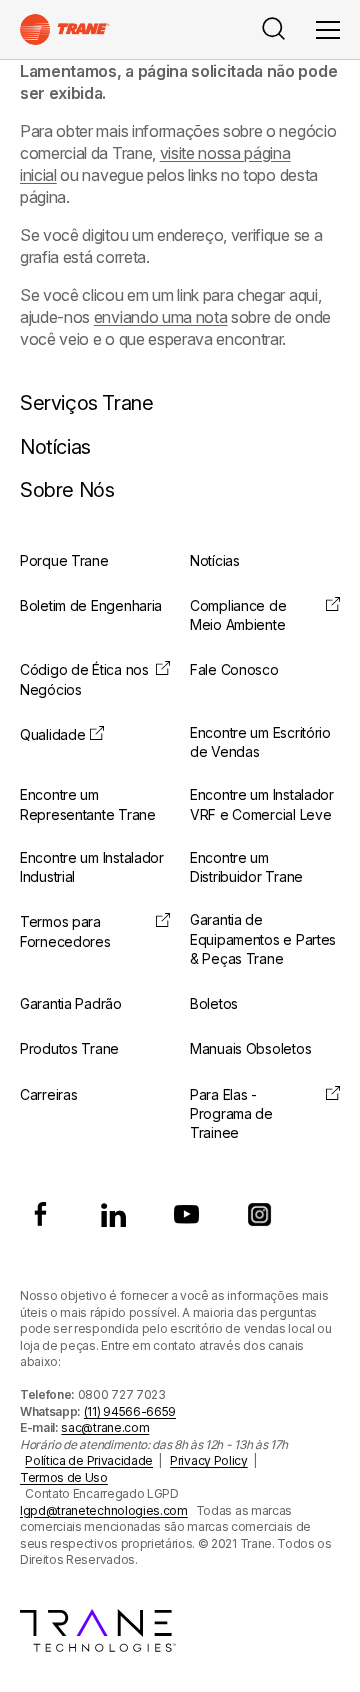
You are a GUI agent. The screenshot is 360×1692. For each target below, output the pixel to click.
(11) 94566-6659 (130, 1411)
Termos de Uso (64, 1477)
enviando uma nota (161, 317)
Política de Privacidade (89, 1460)
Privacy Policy (209, 1460)
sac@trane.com (105, 1427)
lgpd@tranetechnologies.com (104, 1510)
